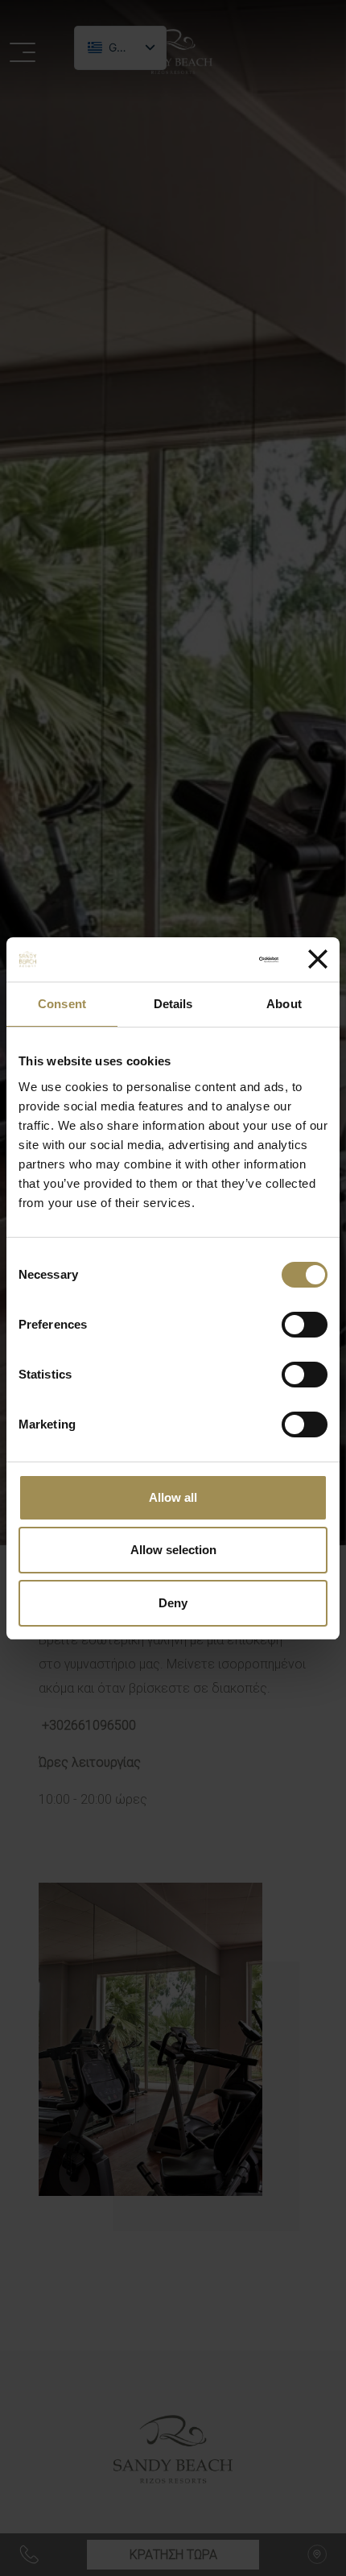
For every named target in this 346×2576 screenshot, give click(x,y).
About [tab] (284, 1004)
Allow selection (173, 1550)
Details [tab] (173, 1004)
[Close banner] (318, 959)
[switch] (305, 1325)
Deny (173, 1603)
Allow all (173, 1497)
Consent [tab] (62, 1004)
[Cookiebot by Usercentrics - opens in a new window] (211, 960)
